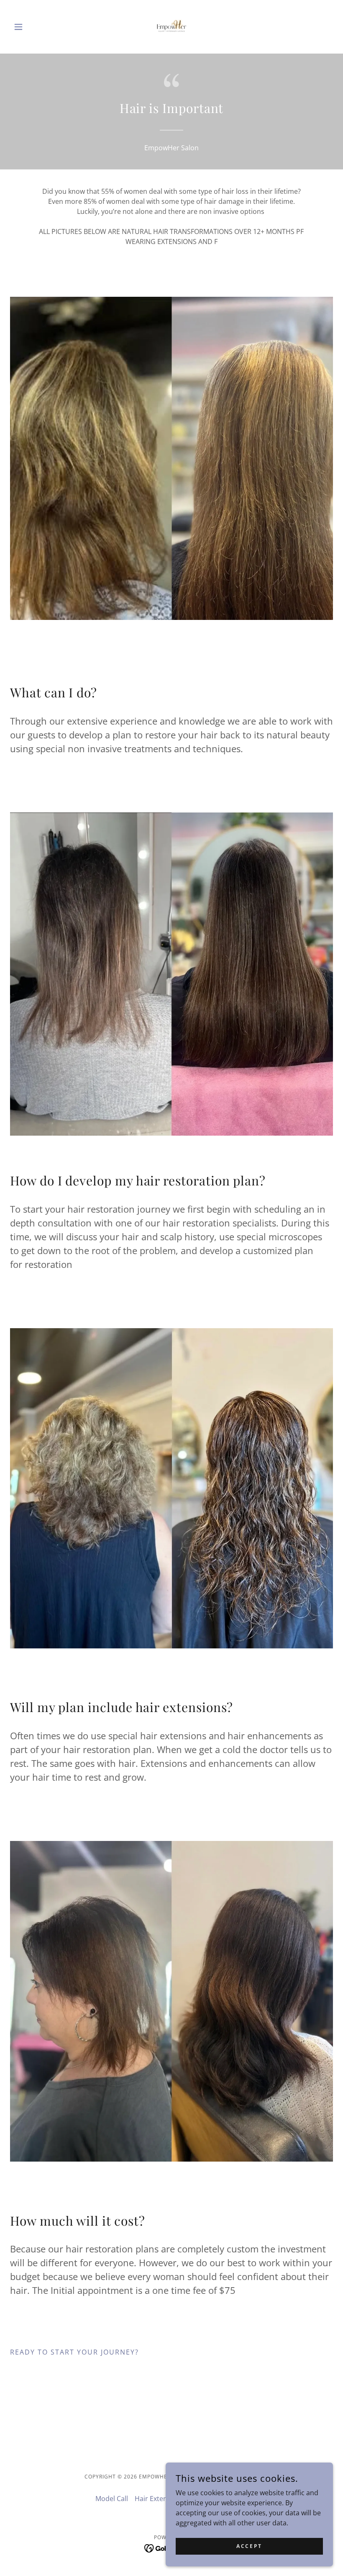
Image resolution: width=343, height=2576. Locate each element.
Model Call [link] (112, 2499)
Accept (249, 2546)
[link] (171, 27)
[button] (34, 27)
